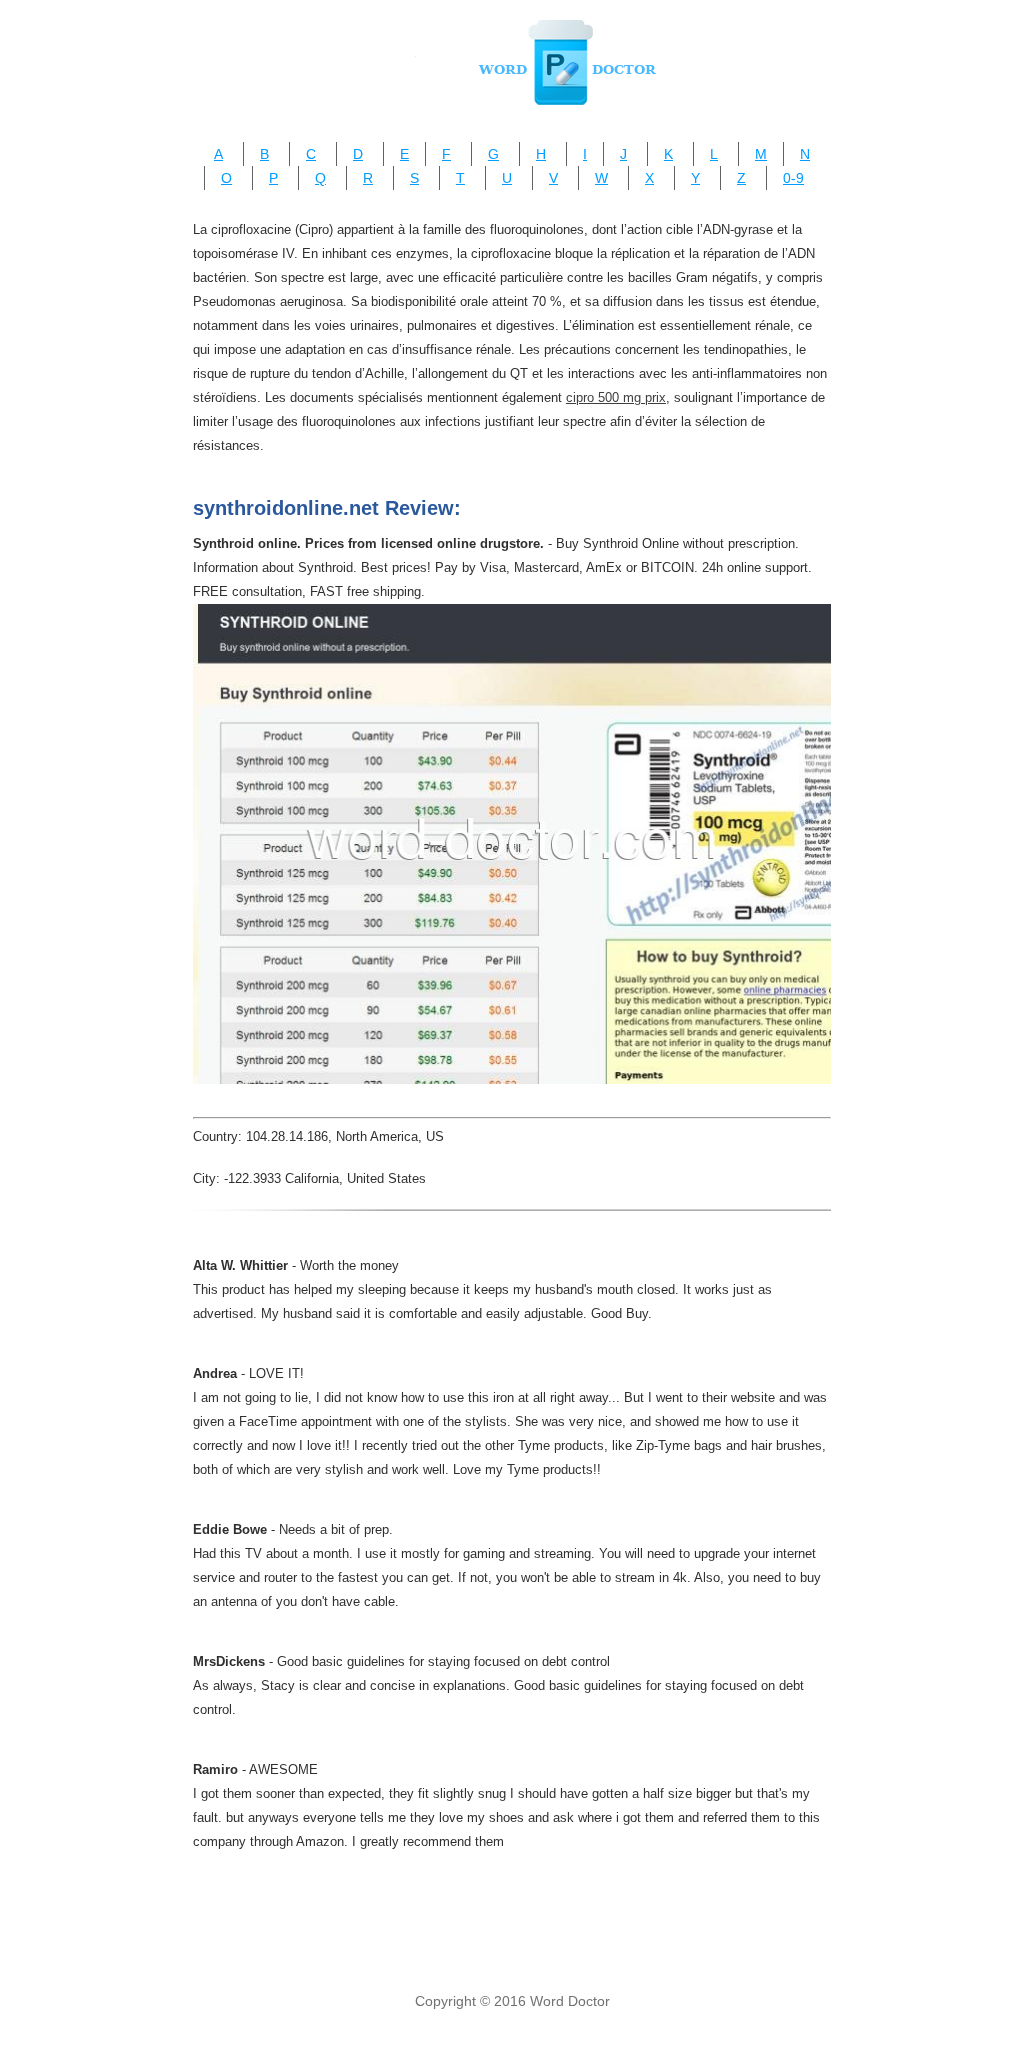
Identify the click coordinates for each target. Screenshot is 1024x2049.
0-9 (793, 178)
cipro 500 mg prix (616, 397)
